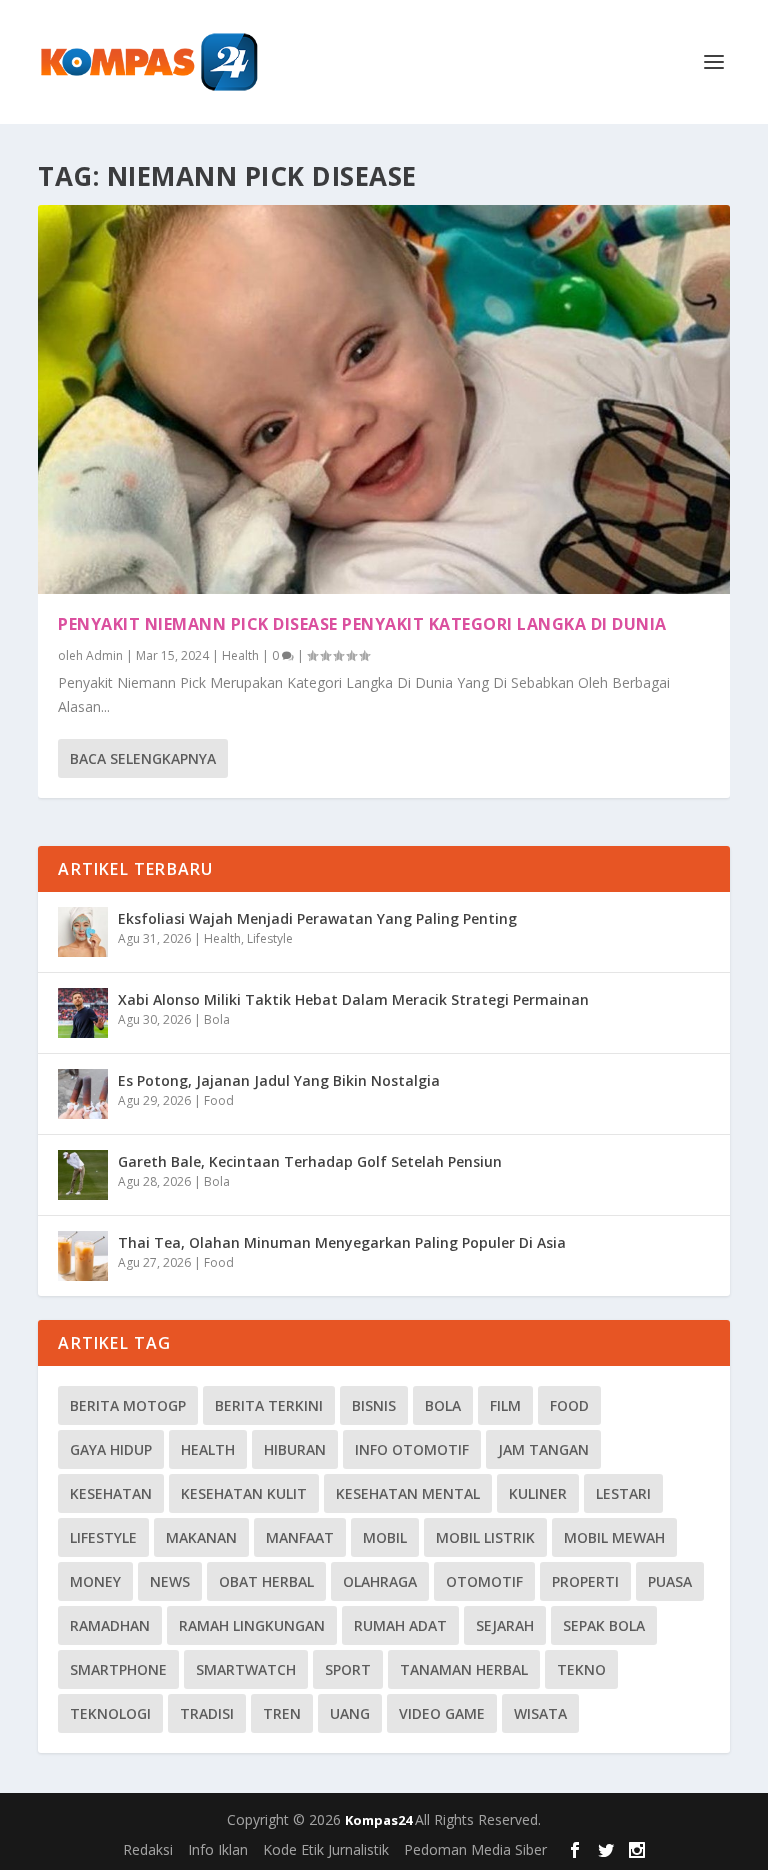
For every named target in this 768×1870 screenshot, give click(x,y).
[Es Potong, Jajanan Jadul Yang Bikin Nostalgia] (83, 1094)
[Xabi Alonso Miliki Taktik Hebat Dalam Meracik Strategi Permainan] (83, 1013)
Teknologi (110, 1713)
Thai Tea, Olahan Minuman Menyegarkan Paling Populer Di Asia (342, 1242)
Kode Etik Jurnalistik (326, 1849)
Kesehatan (111, 1493)
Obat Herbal (266, 1581)
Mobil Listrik (485, 1537)
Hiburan (295, 1449)
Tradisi (207, 1713)
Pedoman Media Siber (475, 1849)
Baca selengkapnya (143, 758)
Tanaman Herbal (464, 1669)
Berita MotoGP (128, 1405)
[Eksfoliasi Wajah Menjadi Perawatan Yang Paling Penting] (83, 932)
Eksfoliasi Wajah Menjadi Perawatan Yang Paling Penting (317, 918)
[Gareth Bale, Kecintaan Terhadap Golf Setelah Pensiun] (83, 1175)
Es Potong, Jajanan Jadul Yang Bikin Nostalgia (279, 1080)
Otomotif (484, 1581)
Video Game (442, 1713)
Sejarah (505, 1625)
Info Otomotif (412, 1449)
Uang (350, 1713)
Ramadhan (110, 1625)
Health (240, 655)
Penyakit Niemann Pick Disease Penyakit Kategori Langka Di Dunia (362, 624)
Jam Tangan (543, 1449)
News (170, 1581)
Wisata (540, 1713)
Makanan (201, 1537)
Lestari (623, 1493)
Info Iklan (218, 1849)
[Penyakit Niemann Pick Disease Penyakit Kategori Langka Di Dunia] (383, 399)
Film (505, 1405)
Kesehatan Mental (408, 1493)
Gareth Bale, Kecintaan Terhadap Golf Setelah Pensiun (310, 1161)
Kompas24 (380, 1820)
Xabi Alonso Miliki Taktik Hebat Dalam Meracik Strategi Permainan (353, 999)
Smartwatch (246, 1669)
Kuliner (538, 1493)
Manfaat (300, 1537)
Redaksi (148, 1849)
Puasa (670, 1581)
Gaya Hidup (111, 1449)
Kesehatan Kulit (244, 1493)
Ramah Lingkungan (252, 1625)
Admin (104, 655)
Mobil (385, 1537)
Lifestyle (270, 938)
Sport (348, 1669)
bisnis (374, 1405)
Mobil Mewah (614, 1537)
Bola (217, 1019)
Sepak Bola (604, 1625)
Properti (585, 1581)
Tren (282, 1713)
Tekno (581, 1669)
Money (95, 1581)
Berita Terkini (269, 1405)
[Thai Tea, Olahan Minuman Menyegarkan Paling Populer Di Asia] (83, 1256)
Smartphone (118, 1669)
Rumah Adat (400, 1625)
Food (219, 1100)
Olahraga (380, 1581)
